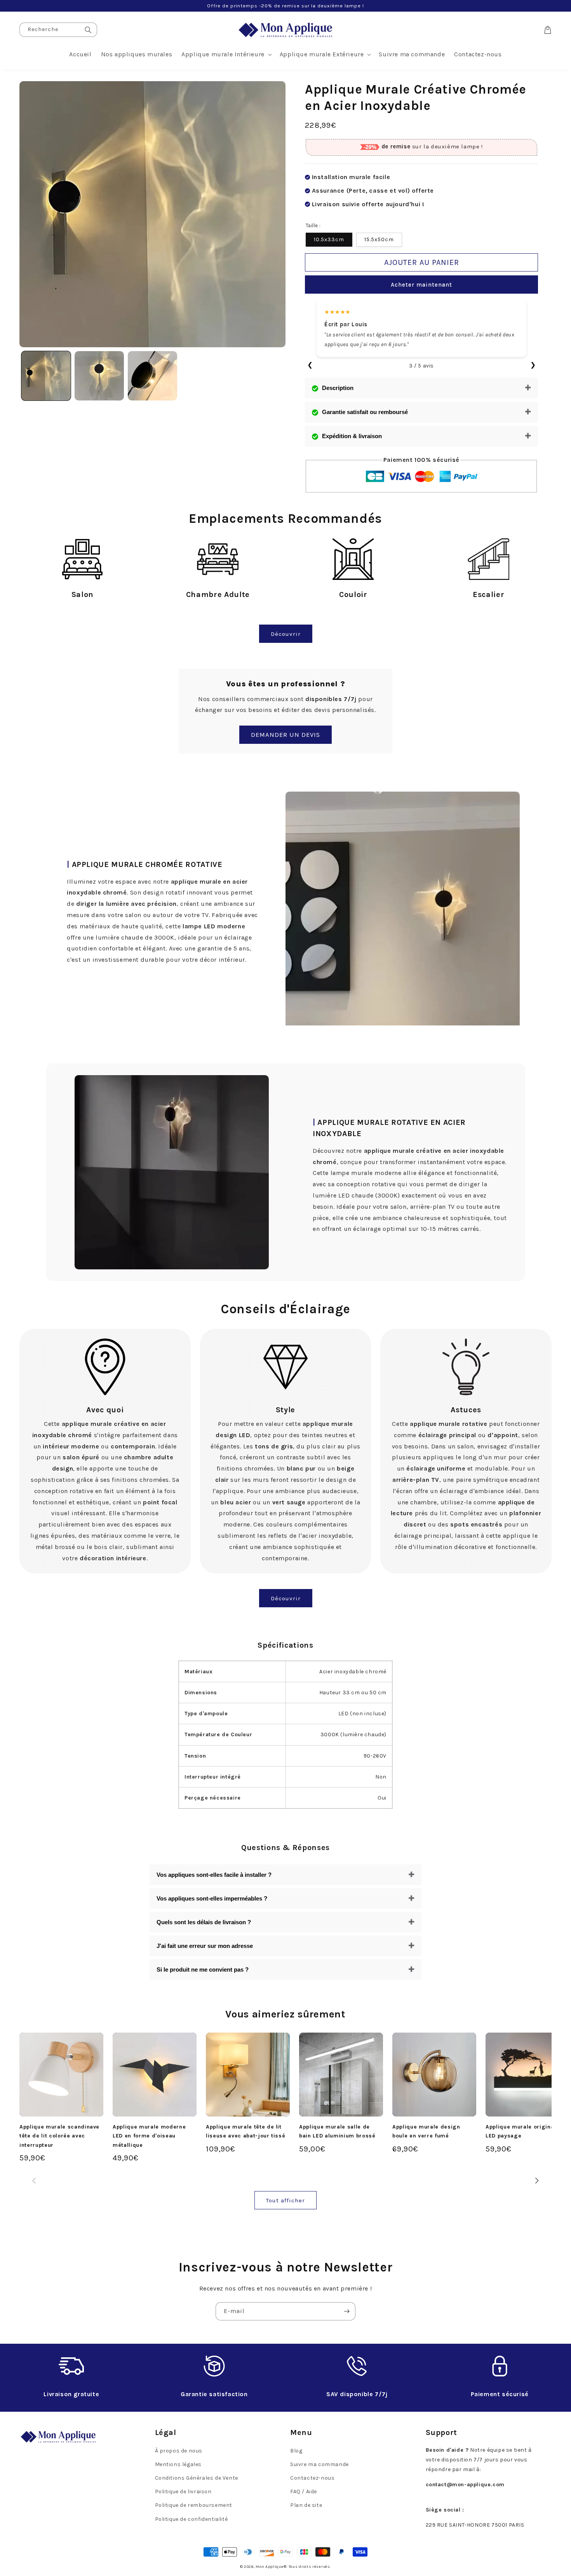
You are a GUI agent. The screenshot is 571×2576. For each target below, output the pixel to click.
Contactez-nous (312, 2478)
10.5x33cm (329, 239)
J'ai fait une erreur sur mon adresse (205, 1946)
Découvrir (286, 634)
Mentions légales (178, 2464)
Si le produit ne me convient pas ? (203, 1969)
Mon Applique (269, 2567)
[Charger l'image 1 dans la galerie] (46, 376)
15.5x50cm (379, 239)
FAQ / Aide (304, 2492)
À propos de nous (179, 2451)
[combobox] (58, 30)
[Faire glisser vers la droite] (537, 2180)
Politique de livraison (183, 2492)
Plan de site (306, 2505)
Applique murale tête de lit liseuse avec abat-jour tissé (245, 2131)
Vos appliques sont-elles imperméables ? (212, 1898)
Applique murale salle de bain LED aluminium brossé (337, 2131)
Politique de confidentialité (191, 2519)
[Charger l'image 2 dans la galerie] (99, 376)
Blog (296, 2451)
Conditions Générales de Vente (197, 2478)
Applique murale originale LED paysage (522, 2131)
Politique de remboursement (194, 2505)
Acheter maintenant (421, 285)
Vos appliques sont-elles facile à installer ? (214, 1875)
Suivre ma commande (319, 2464)
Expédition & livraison (352, 436)
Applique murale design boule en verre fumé (426, 2131)
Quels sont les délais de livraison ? (204, 1922)
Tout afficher (285, 2200)
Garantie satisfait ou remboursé (365, 412)
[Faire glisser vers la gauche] (34, 2180)
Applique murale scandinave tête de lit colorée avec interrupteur (59, 2136)
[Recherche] (88, 30)
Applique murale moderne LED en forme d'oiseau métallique (149, 2136)
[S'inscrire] (346, 2311)
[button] (226, 55)
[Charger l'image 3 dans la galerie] (152, 376)
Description (338, 388)
